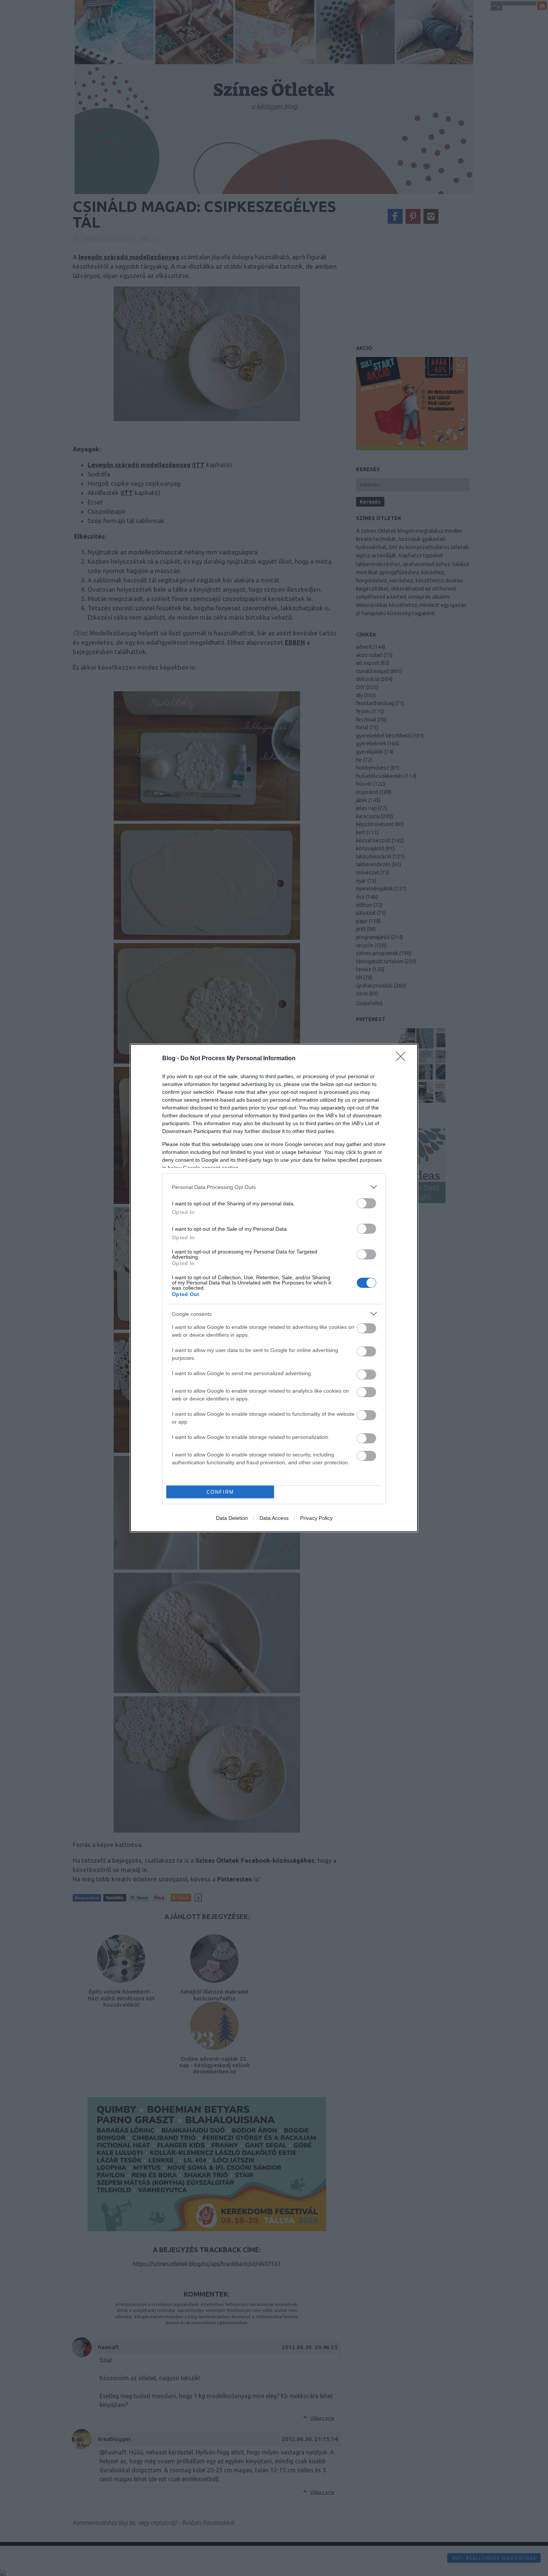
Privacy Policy (316, 1518)
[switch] (366, 1203)
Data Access (274, 1518)
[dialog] (274, 1288)
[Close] (403, 1059)
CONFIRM (220, 1492)
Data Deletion (232, 1518)
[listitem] (274, 1187)
